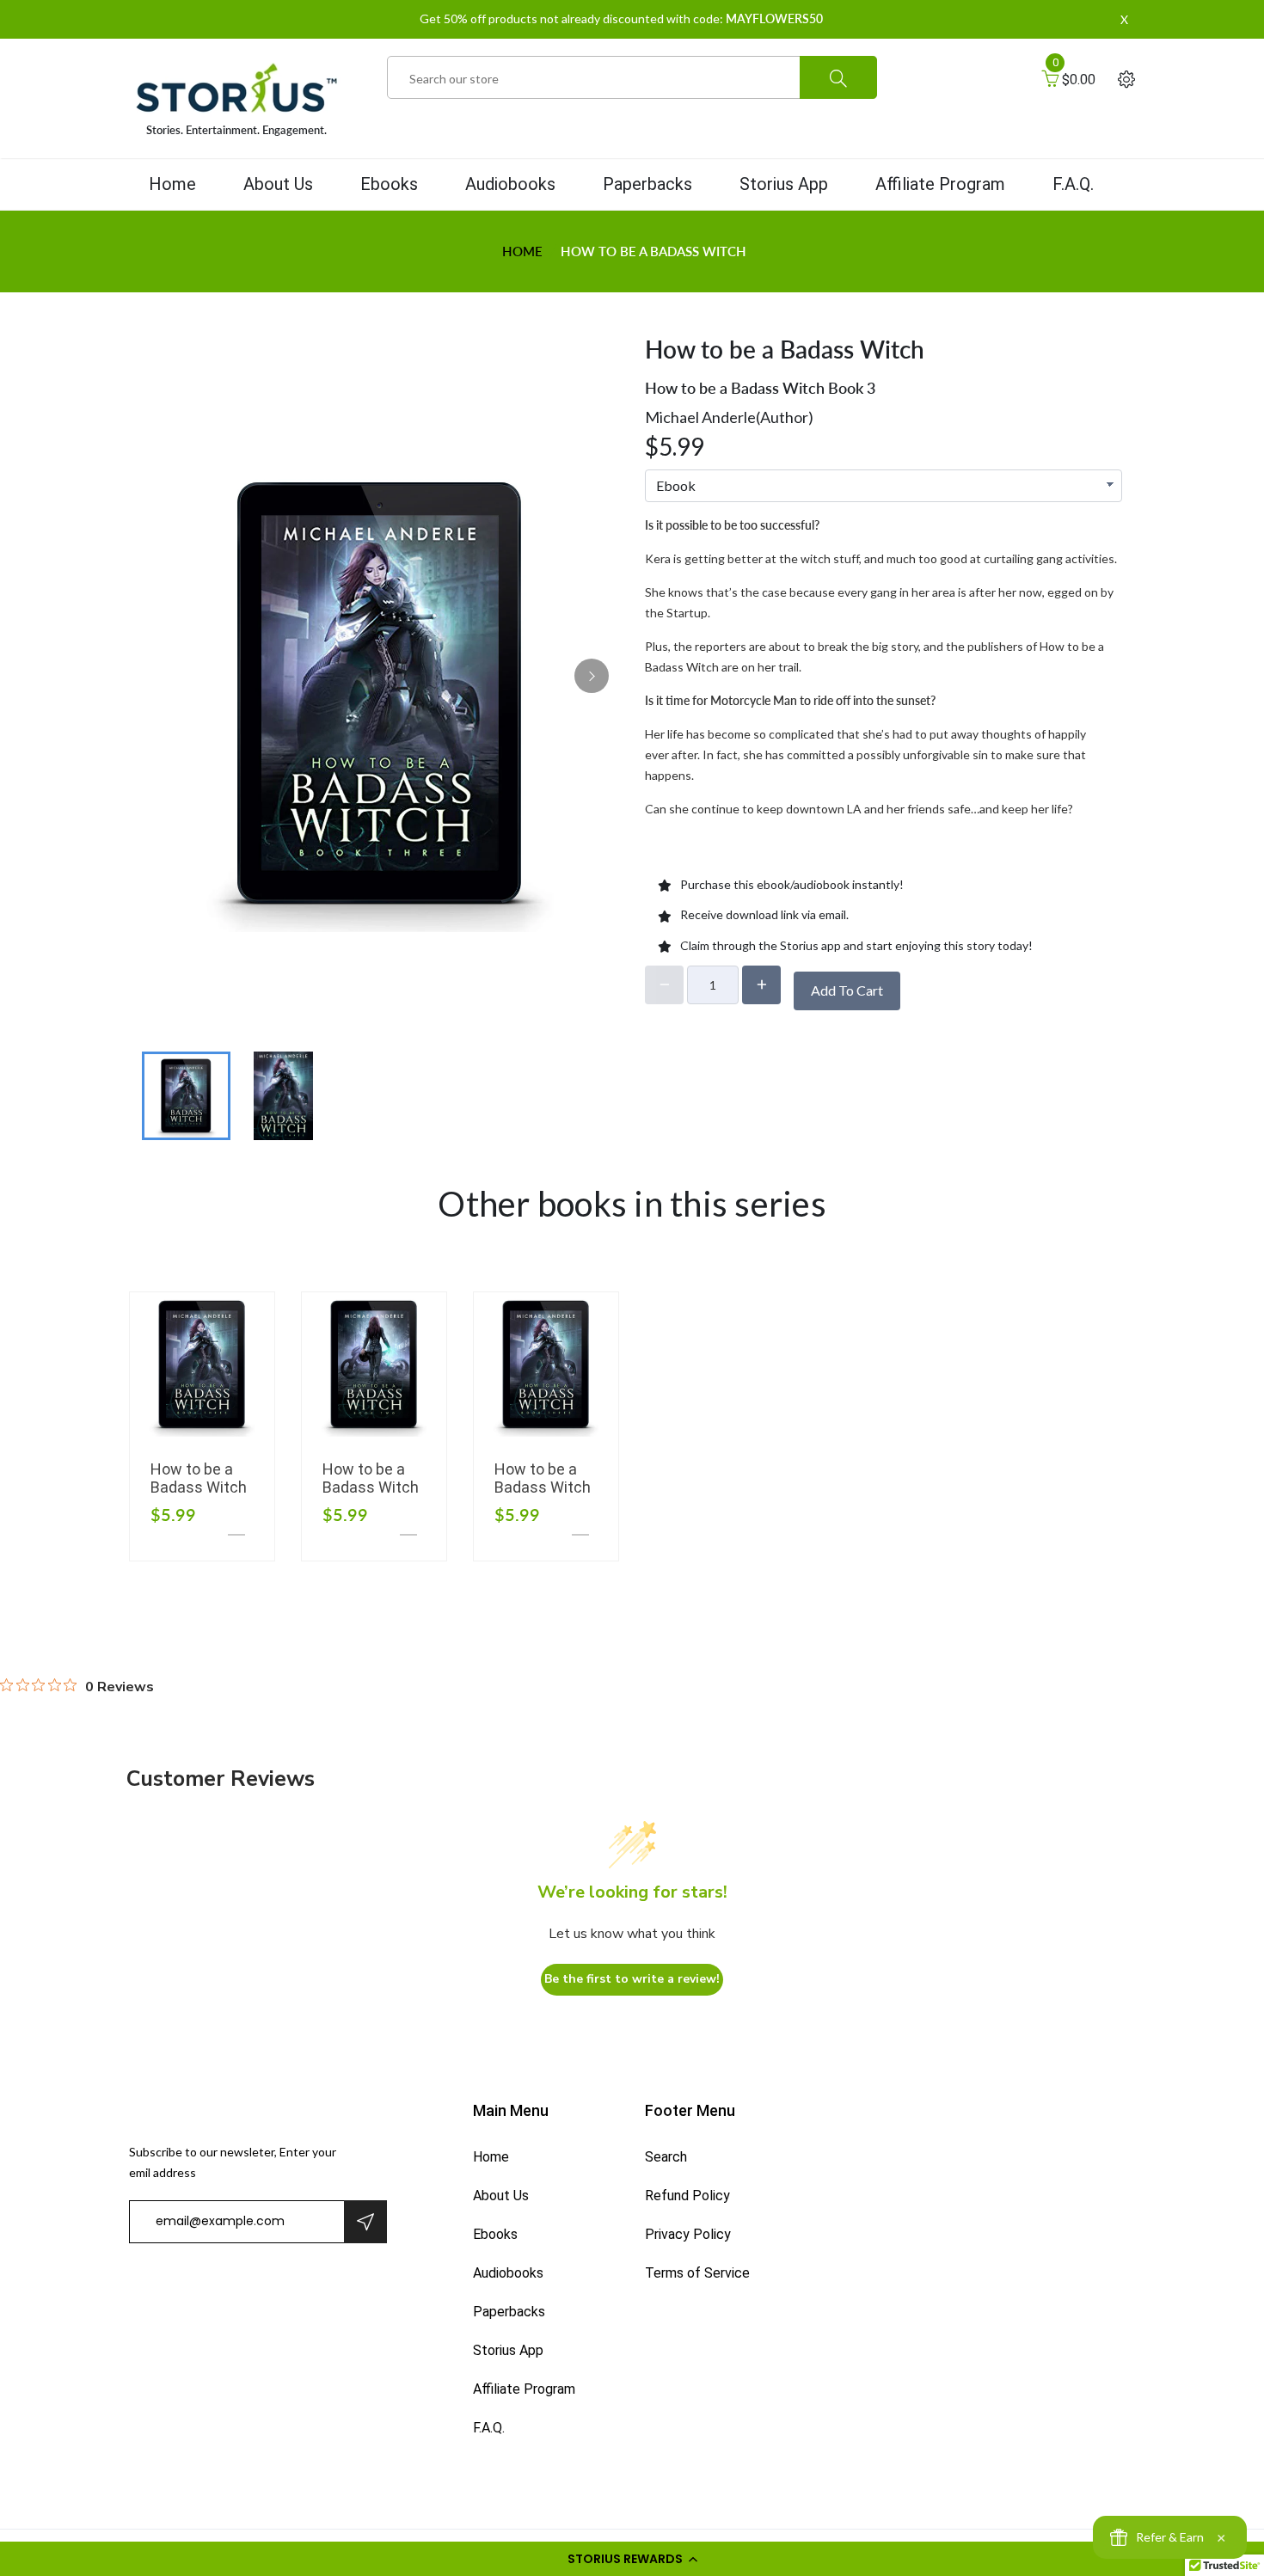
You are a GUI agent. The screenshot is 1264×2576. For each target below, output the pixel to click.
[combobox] (632, 78)
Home (172, 184)
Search (666, 2157)
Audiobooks (510, 184)
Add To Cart (847, 990)
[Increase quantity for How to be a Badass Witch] (761, 985)
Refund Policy (687, 2196)
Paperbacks (647, 184)
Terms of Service (697, 2273)
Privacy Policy (688, 2234)
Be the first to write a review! (632, 1979)
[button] (632, 2559)
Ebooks (389, 184)
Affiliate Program (940, 184)
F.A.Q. (1073, 184)
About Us (278, 184)
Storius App (784, 184)
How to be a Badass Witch (199, 1478)
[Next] (592, 676)
